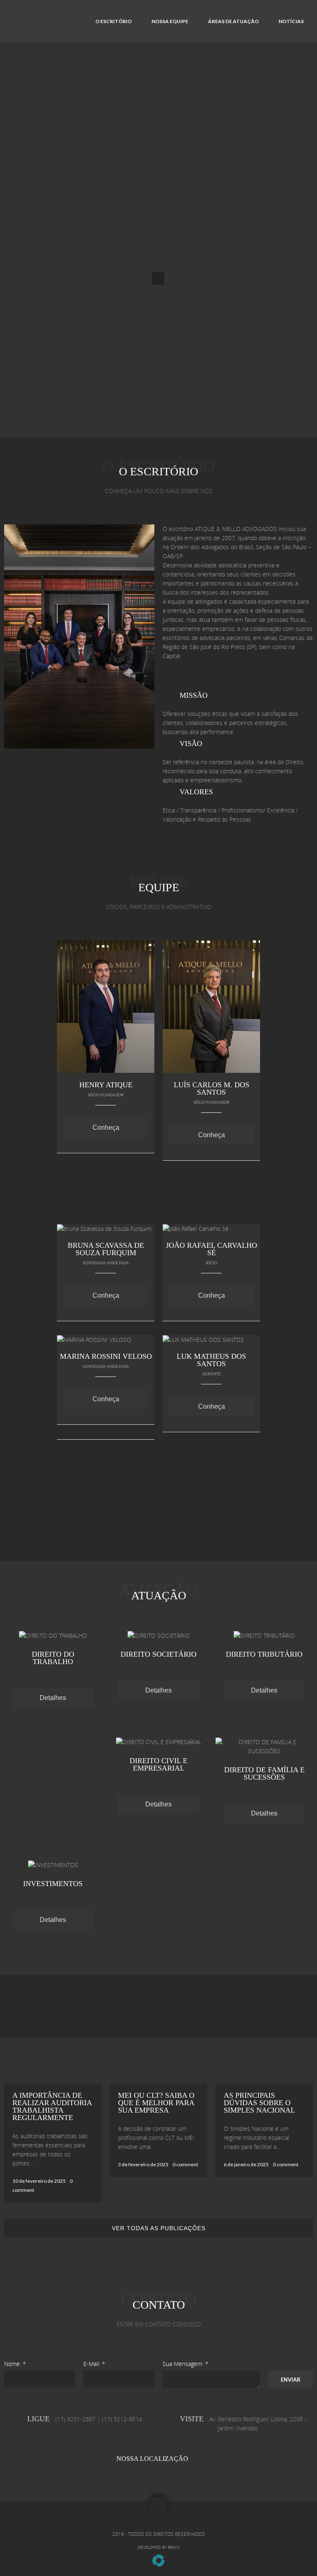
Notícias (291, 21)
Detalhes (53, 1698)
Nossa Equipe (170, 21)
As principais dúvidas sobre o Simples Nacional (259, 2103)
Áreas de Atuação (233, 21)
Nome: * (15, 2364)
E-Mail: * (94, 2364)
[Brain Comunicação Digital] (158, 2565)
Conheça (106, 1127)
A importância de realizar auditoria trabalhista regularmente (52, 2106)
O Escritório (114, 21)
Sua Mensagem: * (186, 2364)
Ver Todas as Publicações (159, 2228)
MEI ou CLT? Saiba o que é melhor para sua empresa (156, 2103)
